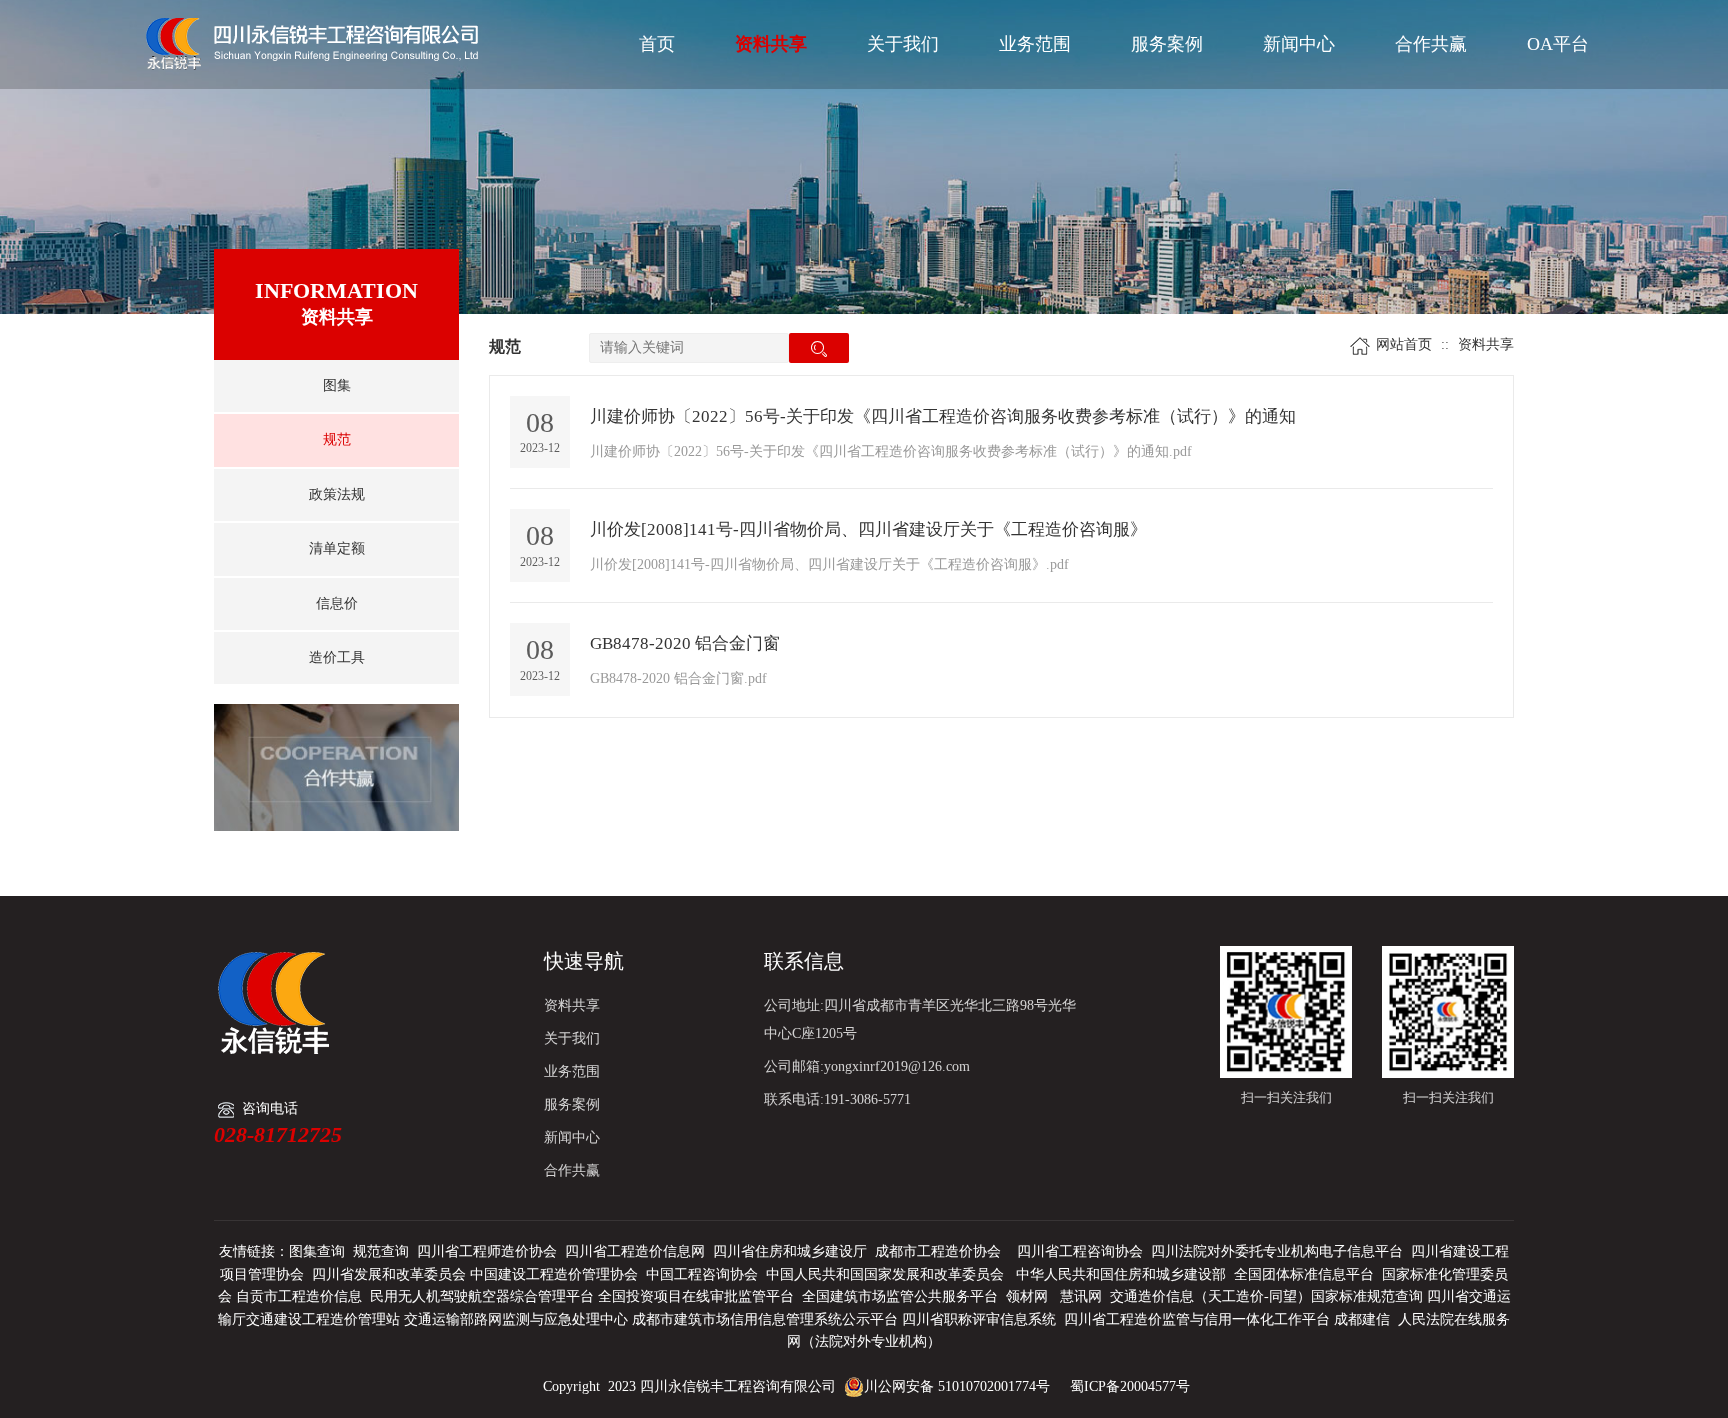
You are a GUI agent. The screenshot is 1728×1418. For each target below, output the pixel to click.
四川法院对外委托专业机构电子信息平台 (1277, 1251)
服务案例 (1167, 44)
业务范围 (1035, 44)
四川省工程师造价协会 (487, 1251)
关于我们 (903, 44)
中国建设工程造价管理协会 (554, 1274)
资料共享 (771, 44)
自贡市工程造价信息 (299, 1296)
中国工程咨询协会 (702, 1274)
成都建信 (1362, 1319)
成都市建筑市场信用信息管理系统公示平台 (765, 1319)
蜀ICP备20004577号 (1130, 1386)
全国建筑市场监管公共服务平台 (900, 1296)
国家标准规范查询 (1367, 1296)
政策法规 (337, 494)
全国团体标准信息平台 (1304, 1274)
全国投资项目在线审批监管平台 (696, 1296)
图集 (337, 385)
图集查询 (317, 1251)
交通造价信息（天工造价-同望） (1210, 1296)
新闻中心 (1299, 44)
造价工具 (337, 657)
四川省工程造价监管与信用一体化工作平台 (1197, 1319)
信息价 (337, 603)
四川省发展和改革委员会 (389, 1274)
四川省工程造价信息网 (635, 1251)
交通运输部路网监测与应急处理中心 (516, 1319)
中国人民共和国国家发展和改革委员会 (885, 1274)
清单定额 (337, 548)
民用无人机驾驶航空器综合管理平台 (482, 1296)
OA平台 (1558, 44)
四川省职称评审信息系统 (979, 1319)
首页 (657, 44)
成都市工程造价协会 (938, 1251)
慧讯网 (1081, 1296)
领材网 (1027, 1296)
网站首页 (1404, 344)
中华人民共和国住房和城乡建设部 (1121, 1274)
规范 (337, 439)
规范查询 (381, 1251)
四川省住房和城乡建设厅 (790, 1251)
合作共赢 (1431, 44)
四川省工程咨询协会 (1080, 1251)
